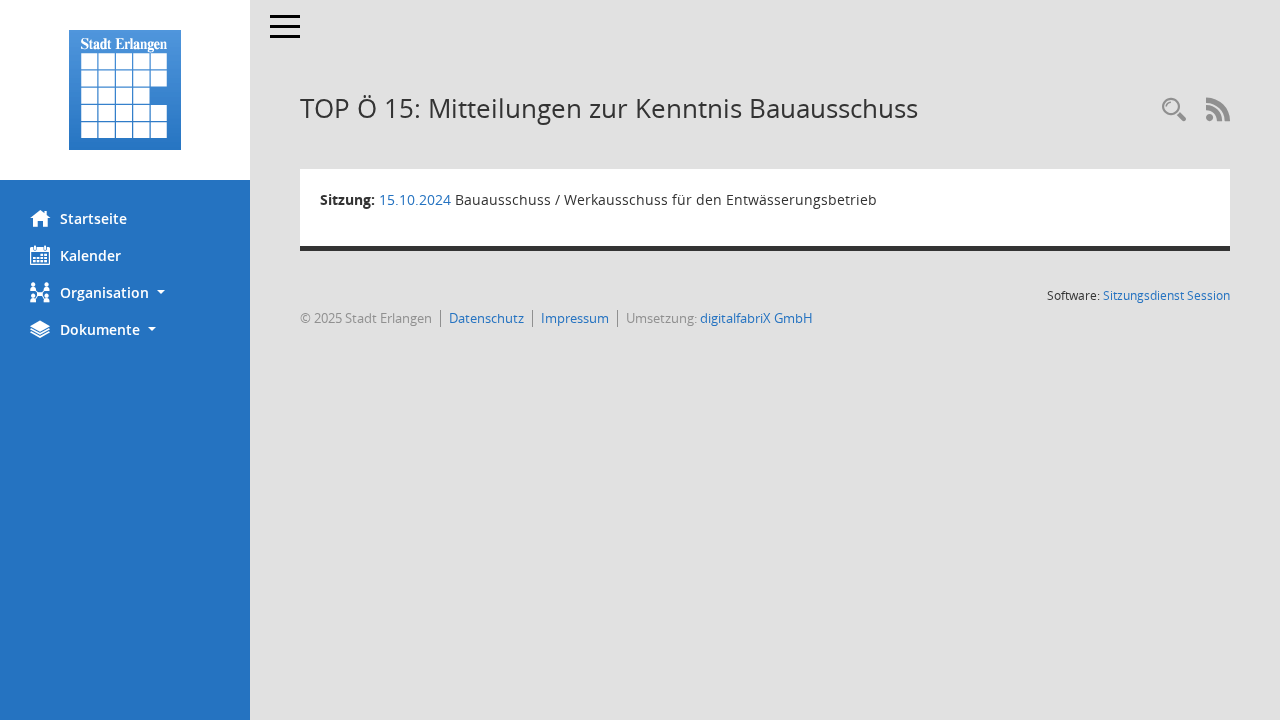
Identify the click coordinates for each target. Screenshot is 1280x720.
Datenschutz (486, 318)
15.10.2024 (415, 199)
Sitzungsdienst (1166, 295)
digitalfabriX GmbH (756, 318)
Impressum (575, 318)
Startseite (93, 218)
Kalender (90, 255)
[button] (125, 292)
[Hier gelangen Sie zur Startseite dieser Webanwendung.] (125, 90)
